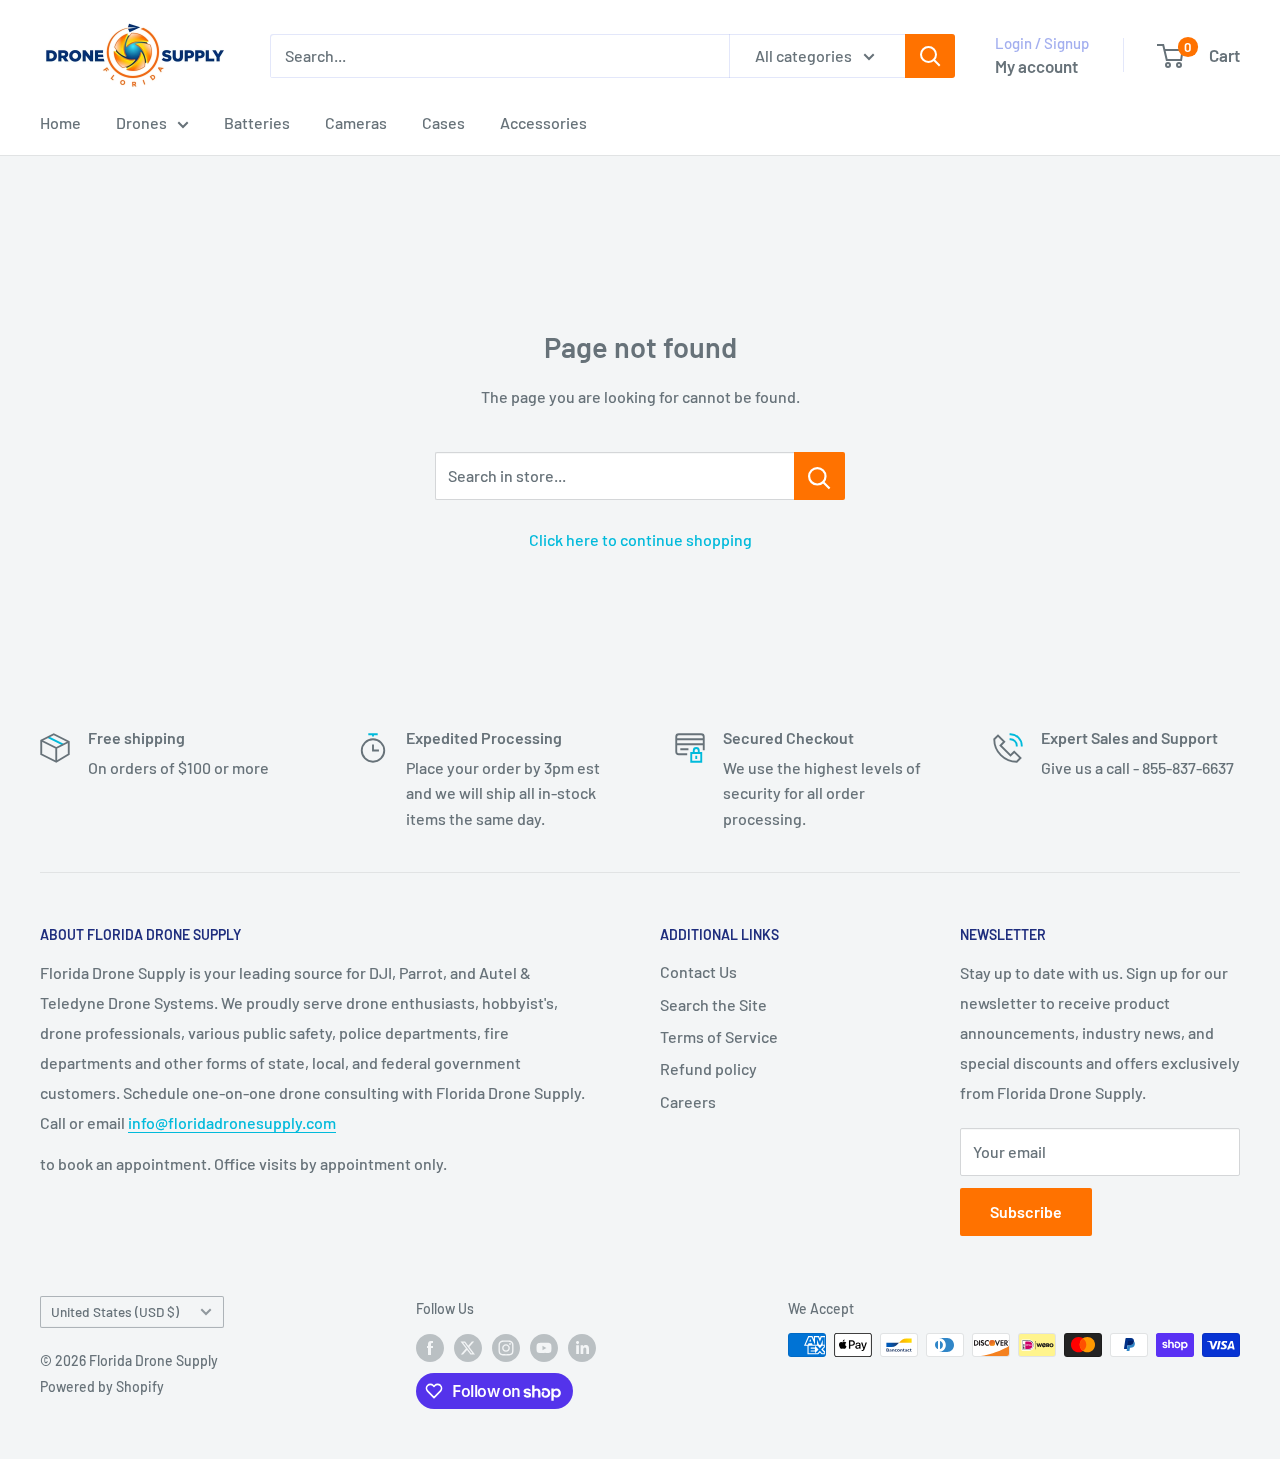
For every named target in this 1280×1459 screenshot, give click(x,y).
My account (1036, 66)
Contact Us (698, 971)
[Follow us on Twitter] (468, 1347)
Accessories (543, 122)
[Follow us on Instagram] (506, 1347)
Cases (443, 122)
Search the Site (713, 1004)
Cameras (356, 122)
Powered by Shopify (102, 1386)
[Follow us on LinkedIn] (582, 1347)
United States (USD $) (115, 1311)
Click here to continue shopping (640, 539)
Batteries (257, 122)
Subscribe (1026, 1211)
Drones (141, 122)
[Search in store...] (819, 476)
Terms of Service (719, 1036)
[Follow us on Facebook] (430, 1347)
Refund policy (708, 1068)
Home (60, 122)
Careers (688, 1101)
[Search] (930, 56)
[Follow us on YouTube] (544, 1347)
